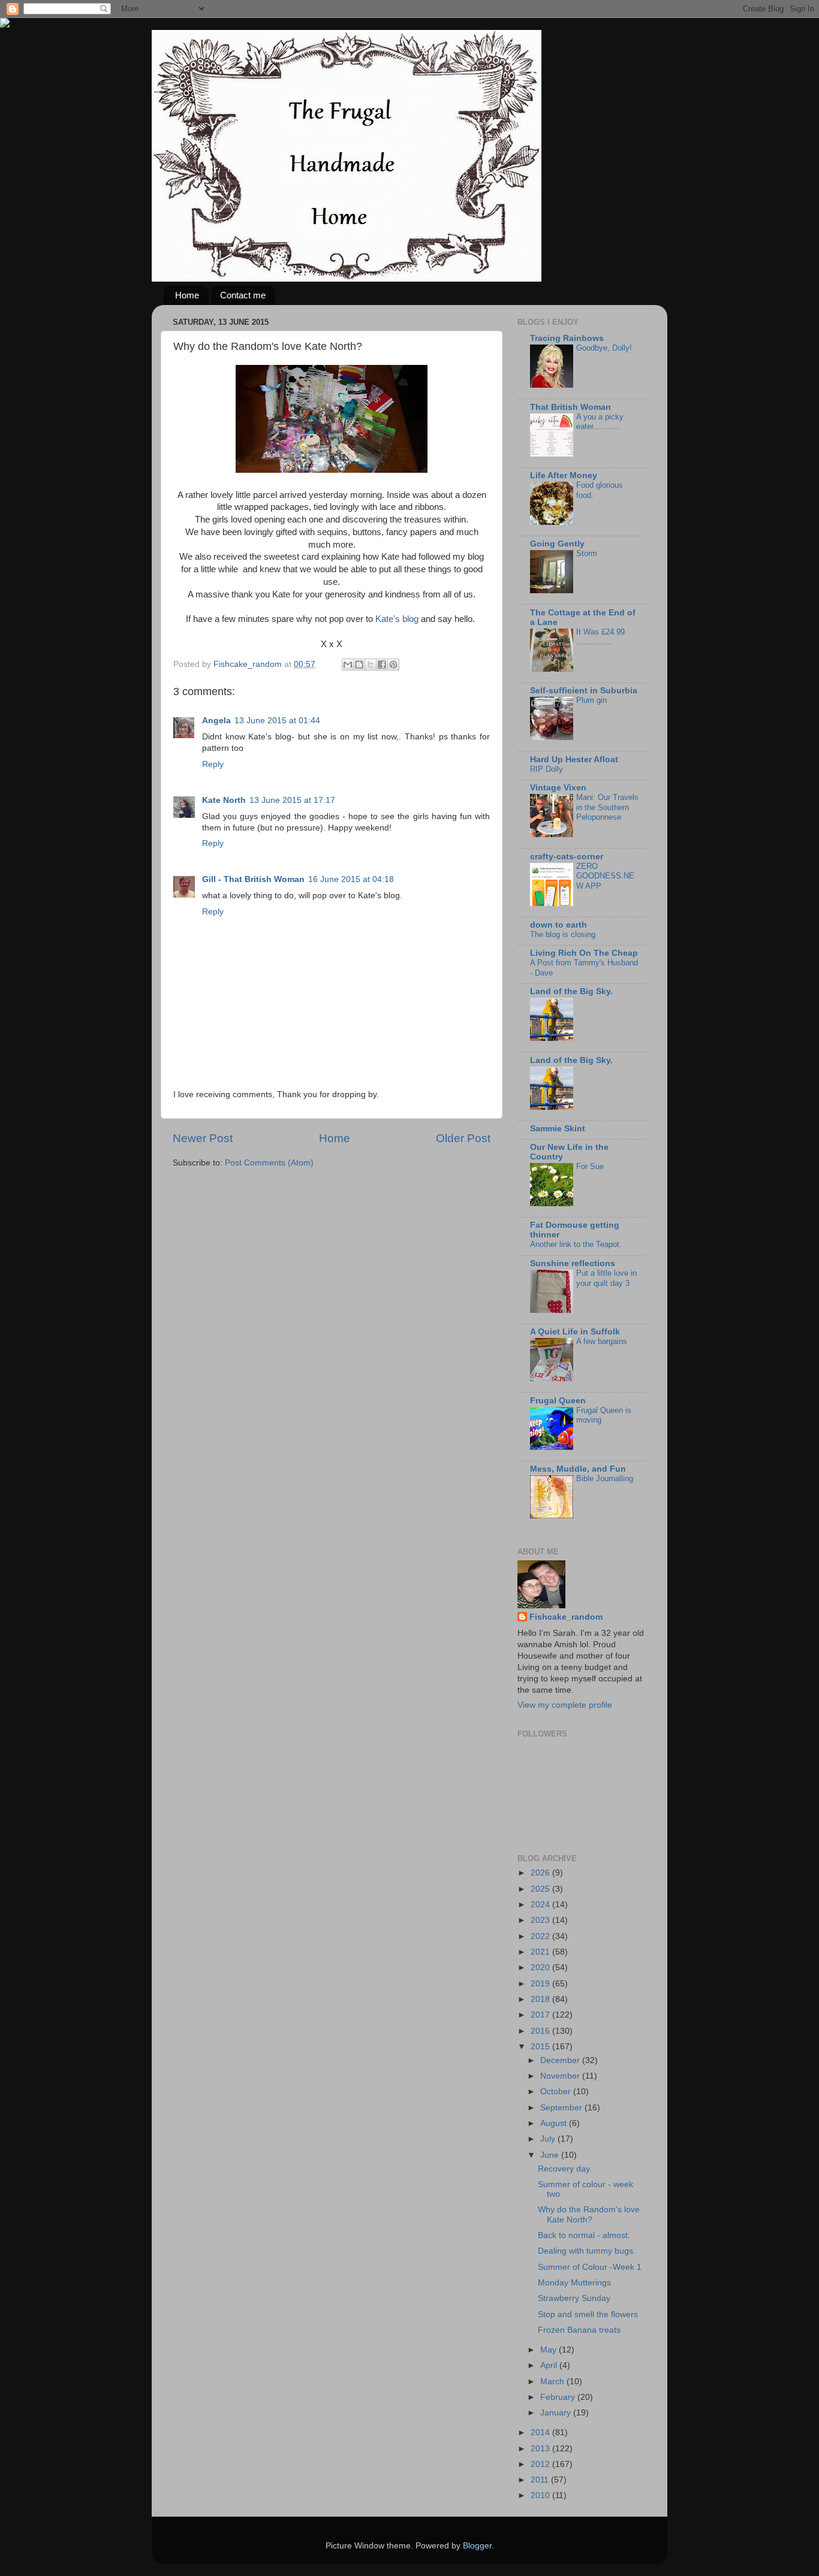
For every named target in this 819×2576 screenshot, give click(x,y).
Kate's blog (397, 619)
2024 (541, 1905)
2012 (541, 2464)
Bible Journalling (605, 1479)
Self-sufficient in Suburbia (584, 691)
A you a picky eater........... (600, 422)
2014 (541, 2432)
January (557, 2413)
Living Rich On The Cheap (584, 953)
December (561, 2060)
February (559, 2397)
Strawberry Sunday (574, 2298)
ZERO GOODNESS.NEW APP (605, 876)
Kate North (224, 800)
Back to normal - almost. (584, 2235)
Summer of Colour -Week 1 (590, 2267)
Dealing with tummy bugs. (587, 2251)
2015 (541, 2047)
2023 (541, 1920)
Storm (587, 553)
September (562, 2108)
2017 (541, 2015)
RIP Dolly (546, 769)
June (551, 2155)
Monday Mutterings (574, 2283)
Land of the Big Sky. (571, 991)
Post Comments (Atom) (269, 1163)
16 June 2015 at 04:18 (351, 879)
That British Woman (570, 407)
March (553, 2382)
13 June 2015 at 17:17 (292, 800)
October (557, 2092)
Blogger (477, 2546)
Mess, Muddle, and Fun (578, 1469)
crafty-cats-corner (567, 857)
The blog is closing (563, 934)
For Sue (590, 1166)
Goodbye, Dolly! (604, 348)
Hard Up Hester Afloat (574, 759)
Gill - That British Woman (253, 879)
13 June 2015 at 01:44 (277, 721)
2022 (541, 1936)
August (555, 2123)
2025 (541, 1889)
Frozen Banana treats (579, 2330)
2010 (541, 2495)
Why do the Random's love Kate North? (589, 2214)
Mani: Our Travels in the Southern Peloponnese (607, 807)
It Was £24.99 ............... (600, 637)
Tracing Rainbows (567, 338)
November (561, 2076)
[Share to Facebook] (382, 665)
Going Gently (557, 544)
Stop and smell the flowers (588, 2314)
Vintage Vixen (558, 788)
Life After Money (564, 475)
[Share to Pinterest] (393, 665)
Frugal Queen (558, 1401)
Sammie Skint (558, 1129)
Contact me (243, 295)
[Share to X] (371, 665)
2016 (541, 2031)
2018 (541, 1999)
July (549, 2139)
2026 (541, 1873)
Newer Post (203, 1138)
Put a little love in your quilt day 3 (606, 1278)
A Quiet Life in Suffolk (575, 1332)
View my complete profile (565, 1705)
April (550, 2365)
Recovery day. (565, 2169)
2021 (541, 1952)
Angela (216, 721)
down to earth (558, 925)
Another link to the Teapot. (576, 1244)
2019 (541, 1984)
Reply (213, 764)
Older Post (463, 1138)
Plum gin (591, 700)
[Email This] (348, 665)
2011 (541, 2480)
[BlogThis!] (359, 665)
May (549, 2350)
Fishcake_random (566, 1617)
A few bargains (602, 1341)
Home (187, 295)
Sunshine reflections (573, 1263)
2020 (541, 1968)
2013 (541, 2449)
